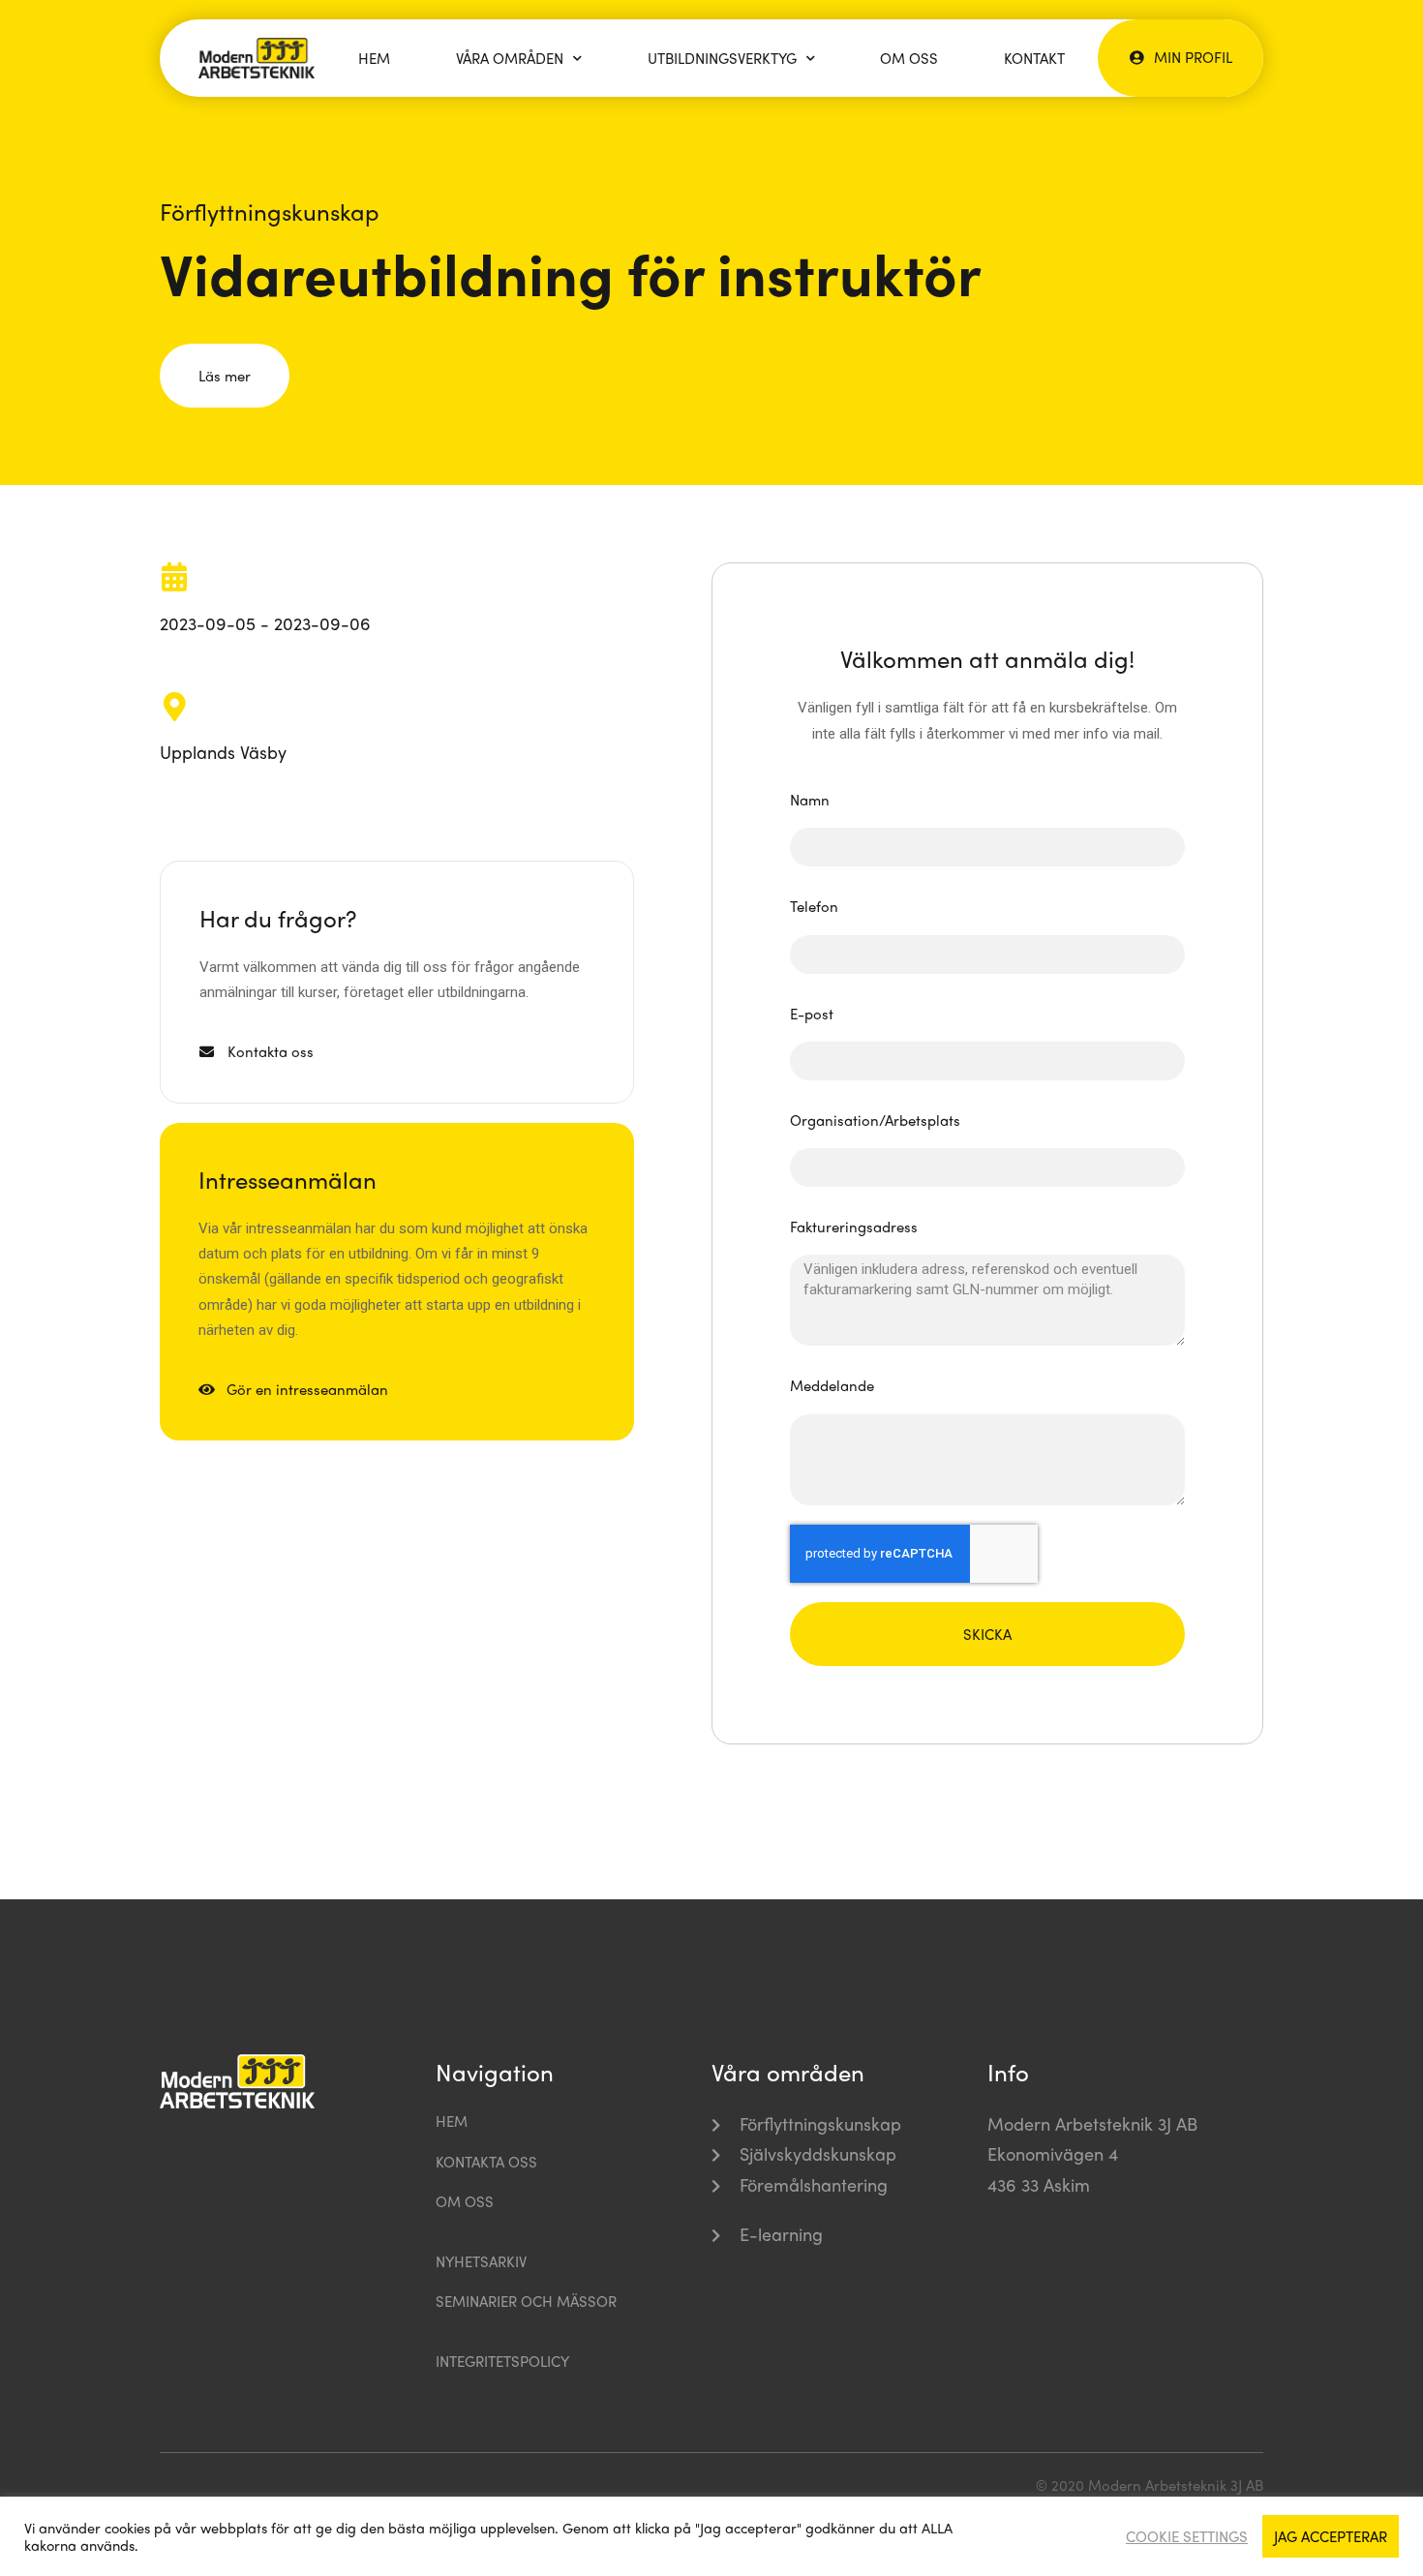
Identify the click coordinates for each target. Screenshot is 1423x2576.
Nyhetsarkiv (481, 2261)
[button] (1181, 57)
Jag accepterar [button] (1331, 2536)
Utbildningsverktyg (722, 58)
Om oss (909, 58)
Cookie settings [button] (1187, 2536)
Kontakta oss (486, 2162)
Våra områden (510, 58)
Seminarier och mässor (526, 2301)
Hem (374, 58)
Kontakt (1034, 58)
